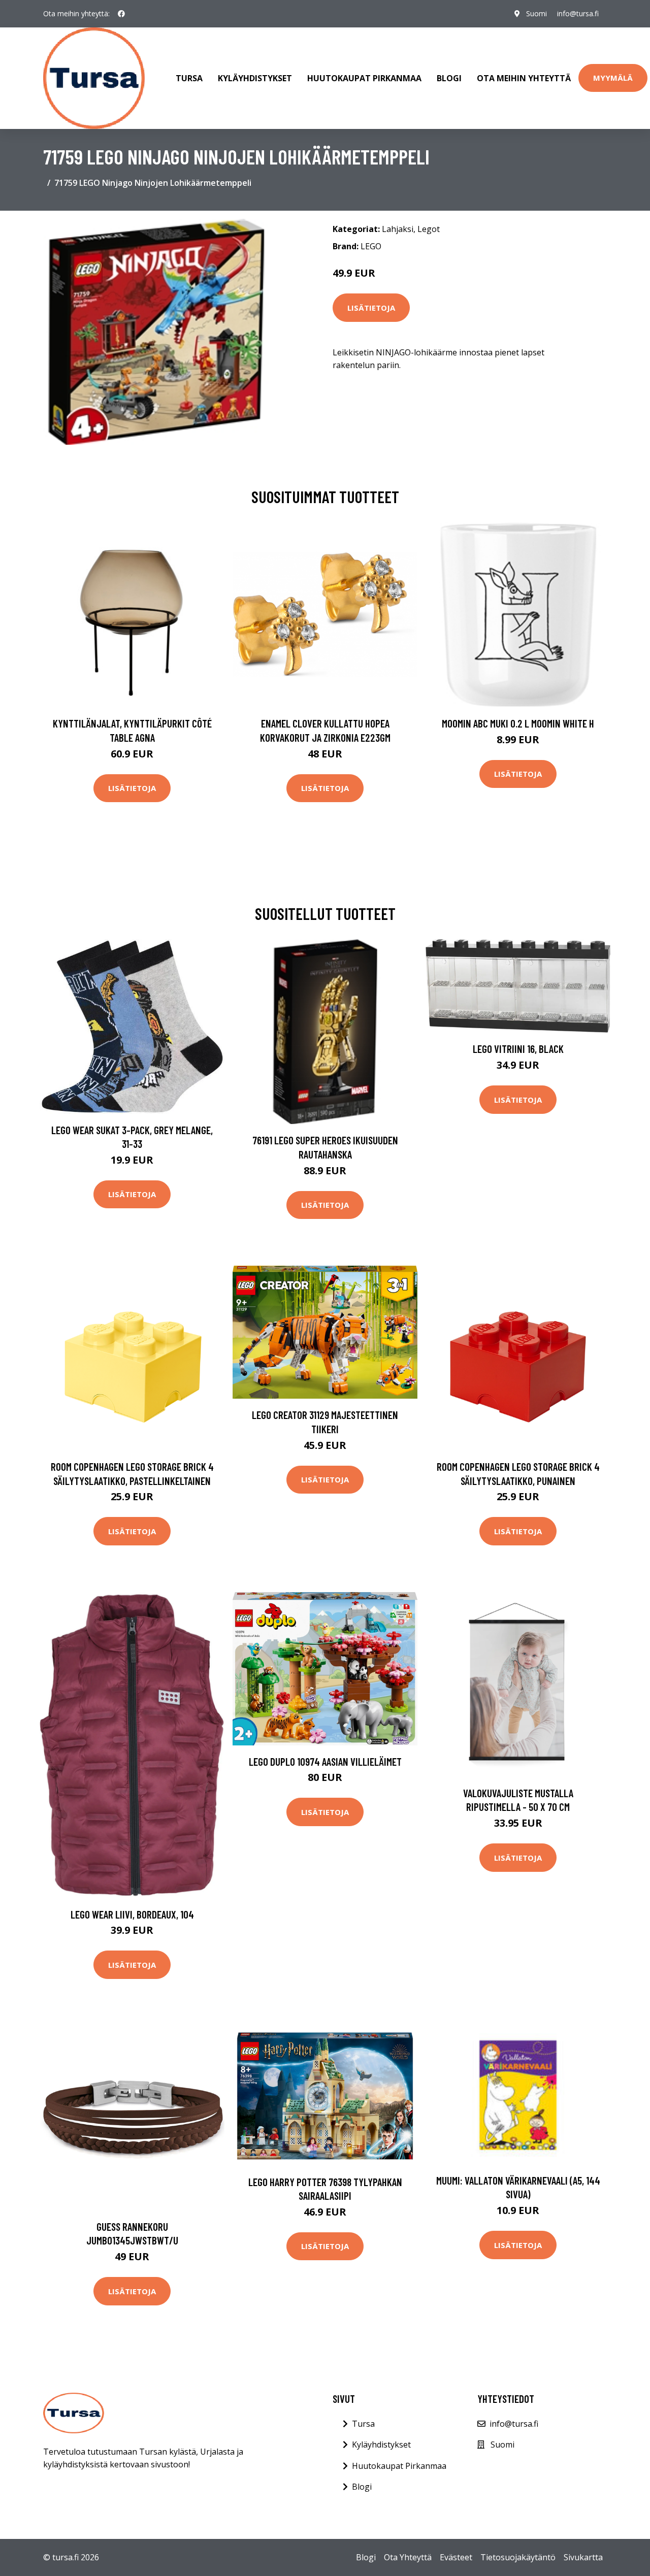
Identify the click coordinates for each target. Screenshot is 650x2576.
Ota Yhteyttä (408, 2557)
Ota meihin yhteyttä (524, 78)
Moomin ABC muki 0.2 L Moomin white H (518, 723)
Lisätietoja (371, 308)
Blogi (449, 78)
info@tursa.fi (578, 13)
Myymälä (613, 78)
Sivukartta (583, 2557)
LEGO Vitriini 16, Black (518, 1049)
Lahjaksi (398, 229)
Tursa (189, 78)
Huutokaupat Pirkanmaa (364, 78)
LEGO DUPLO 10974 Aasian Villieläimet (325, 1761)
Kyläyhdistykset (255, 78)
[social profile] (121, 14)
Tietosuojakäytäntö (518, 2557)
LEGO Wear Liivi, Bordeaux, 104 (132, 1914)
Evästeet (456, 2557)
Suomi (537, 13)
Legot (429, 229)
